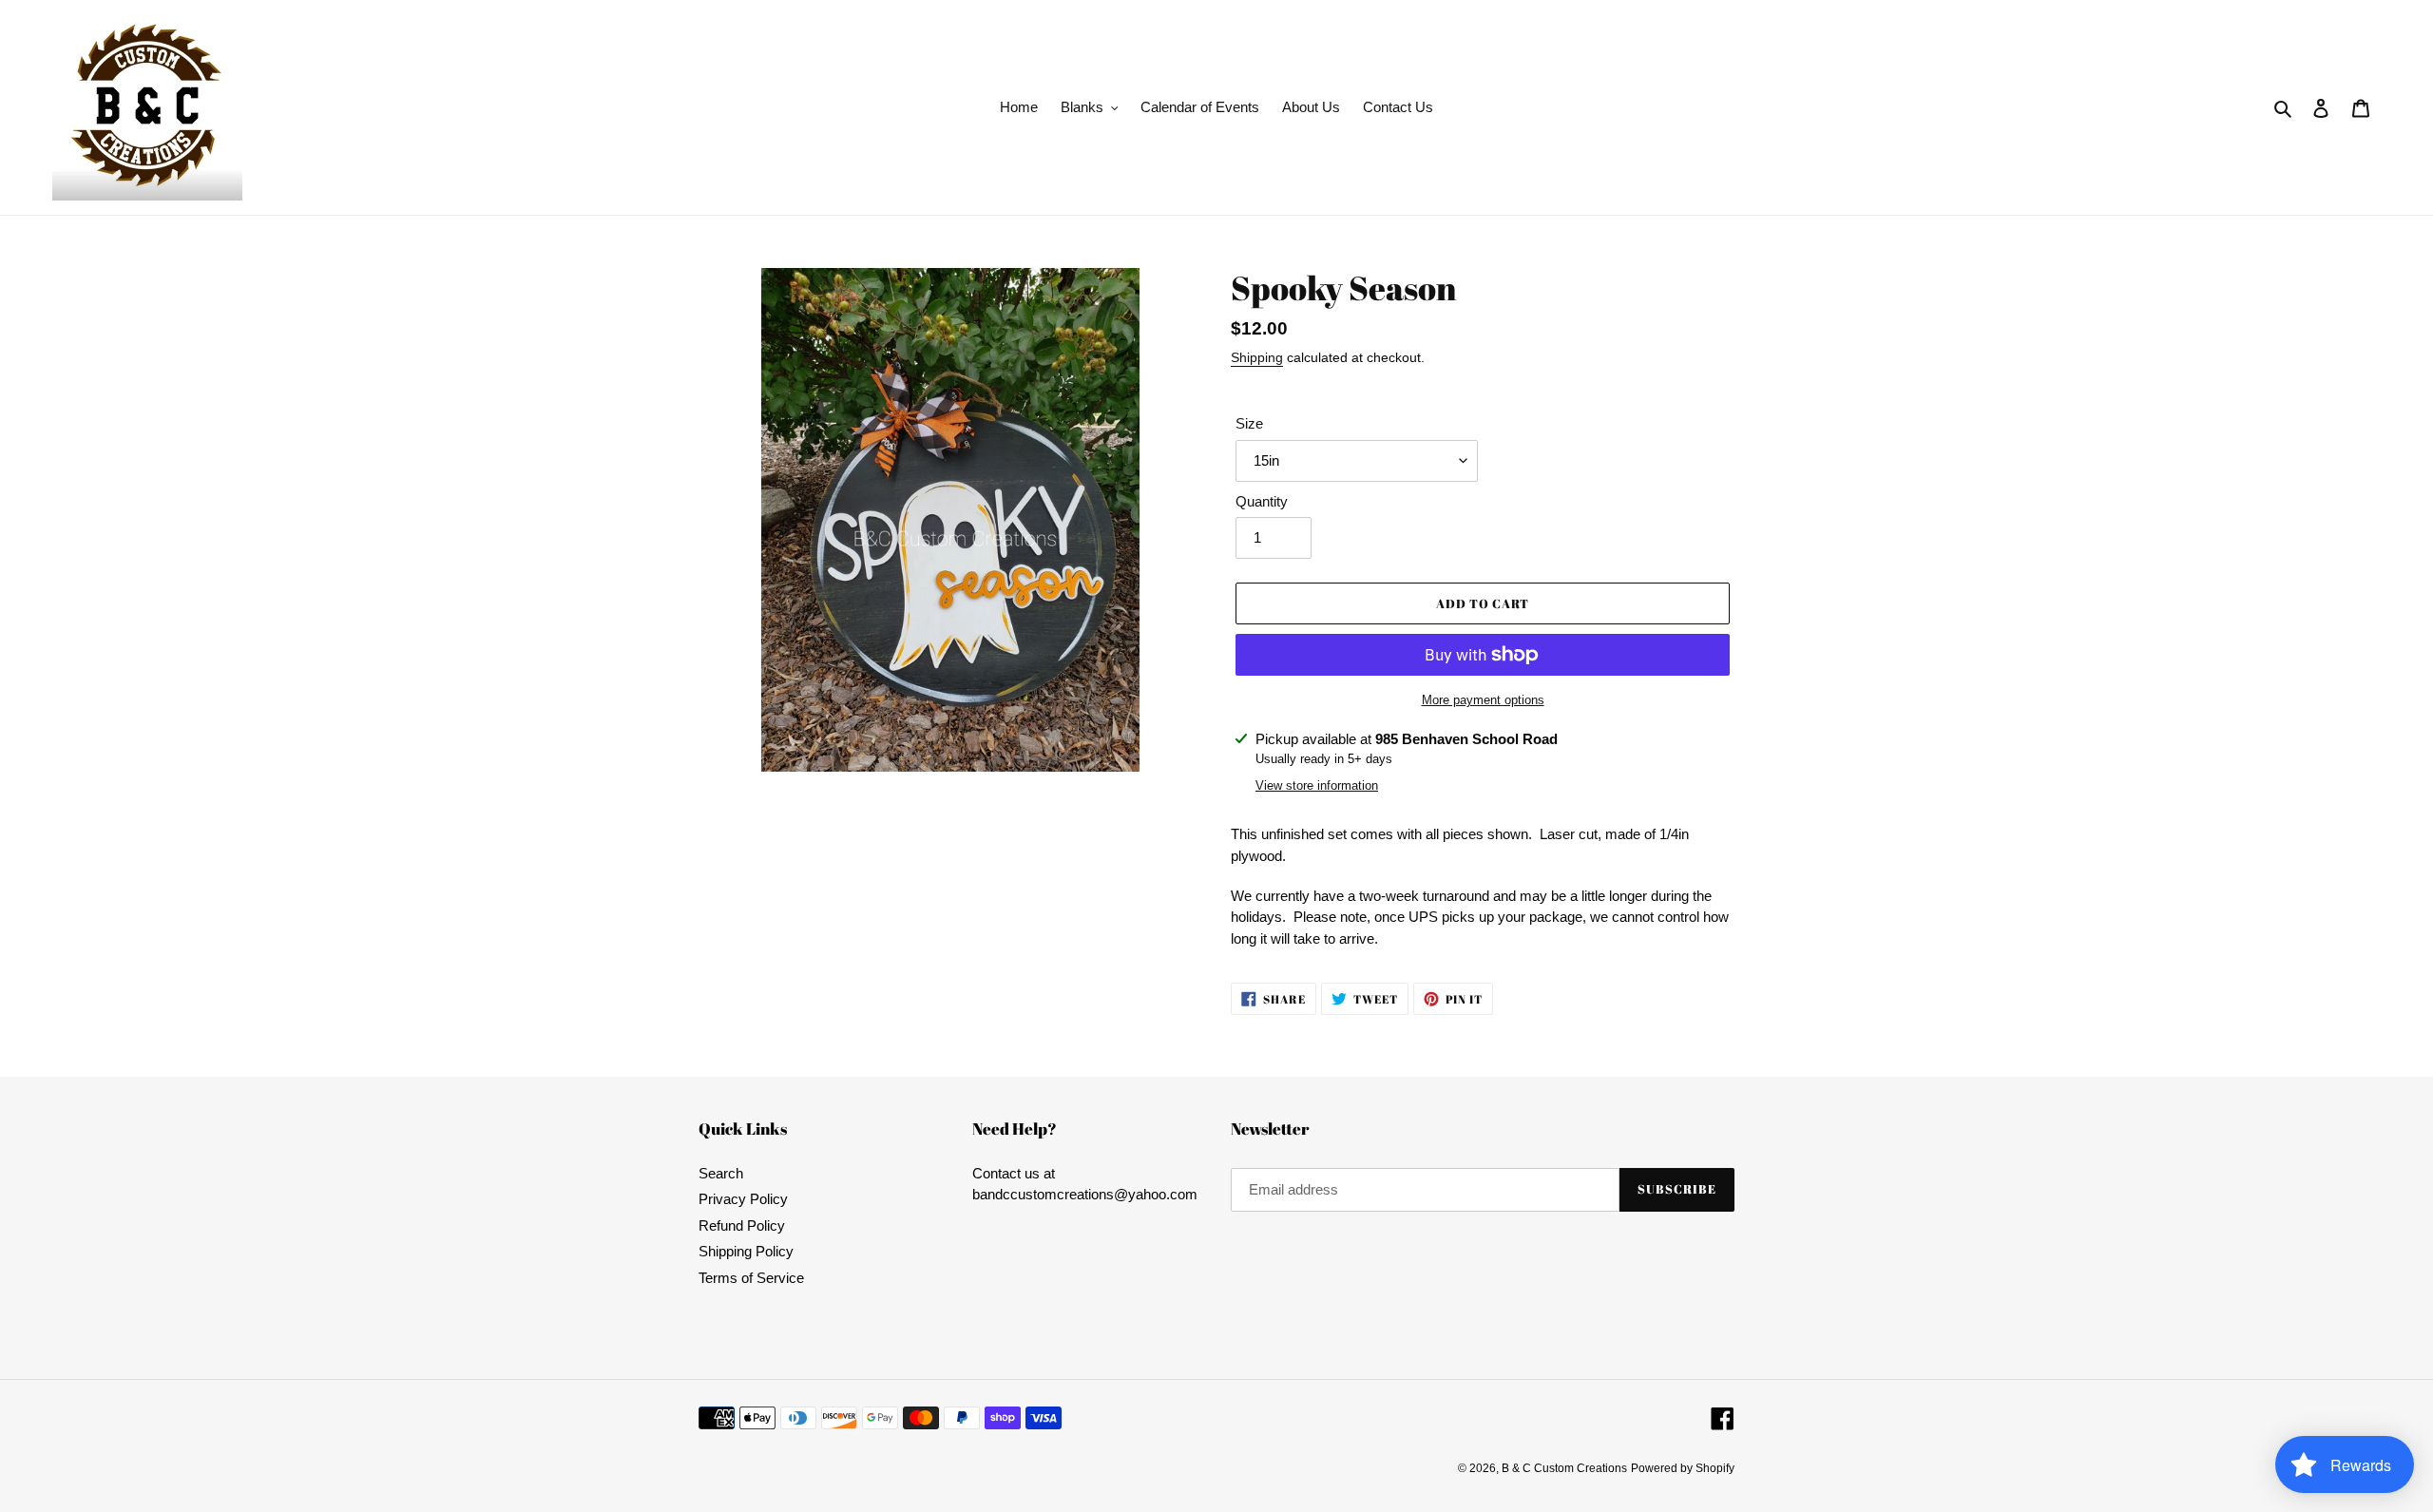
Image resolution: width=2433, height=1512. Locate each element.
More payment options (1483, 700)
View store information (1317, 785)
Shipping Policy (746, 1251)
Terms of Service (751, 1278)
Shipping (1257, 357)
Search (721, 1173)
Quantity (1262, 501)
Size (1249, 423)
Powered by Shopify (1683, 1468)
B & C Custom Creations (1564, 1468)
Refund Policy (742, 1225)
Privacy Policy (743, 1199)
